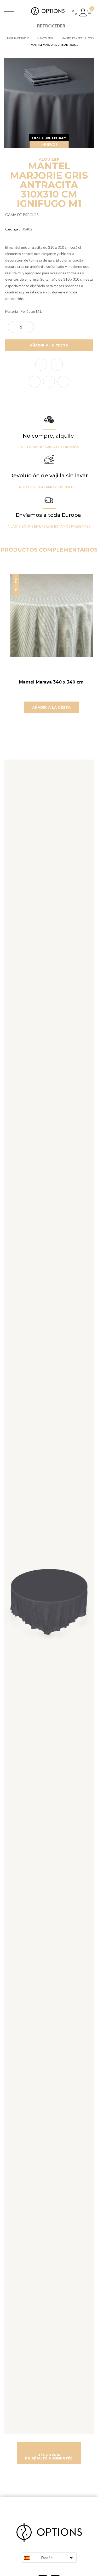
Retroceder (51, 26)
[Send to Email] (57, 365)
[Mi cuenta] (83, 12)
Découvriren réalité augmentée (49, 2456)
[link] (35, 382)
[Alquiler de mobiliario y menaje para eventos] (49, 11)
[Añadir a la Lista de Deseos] (41, 365)
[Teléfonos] (75, 12)
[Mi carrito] (90, 12)
